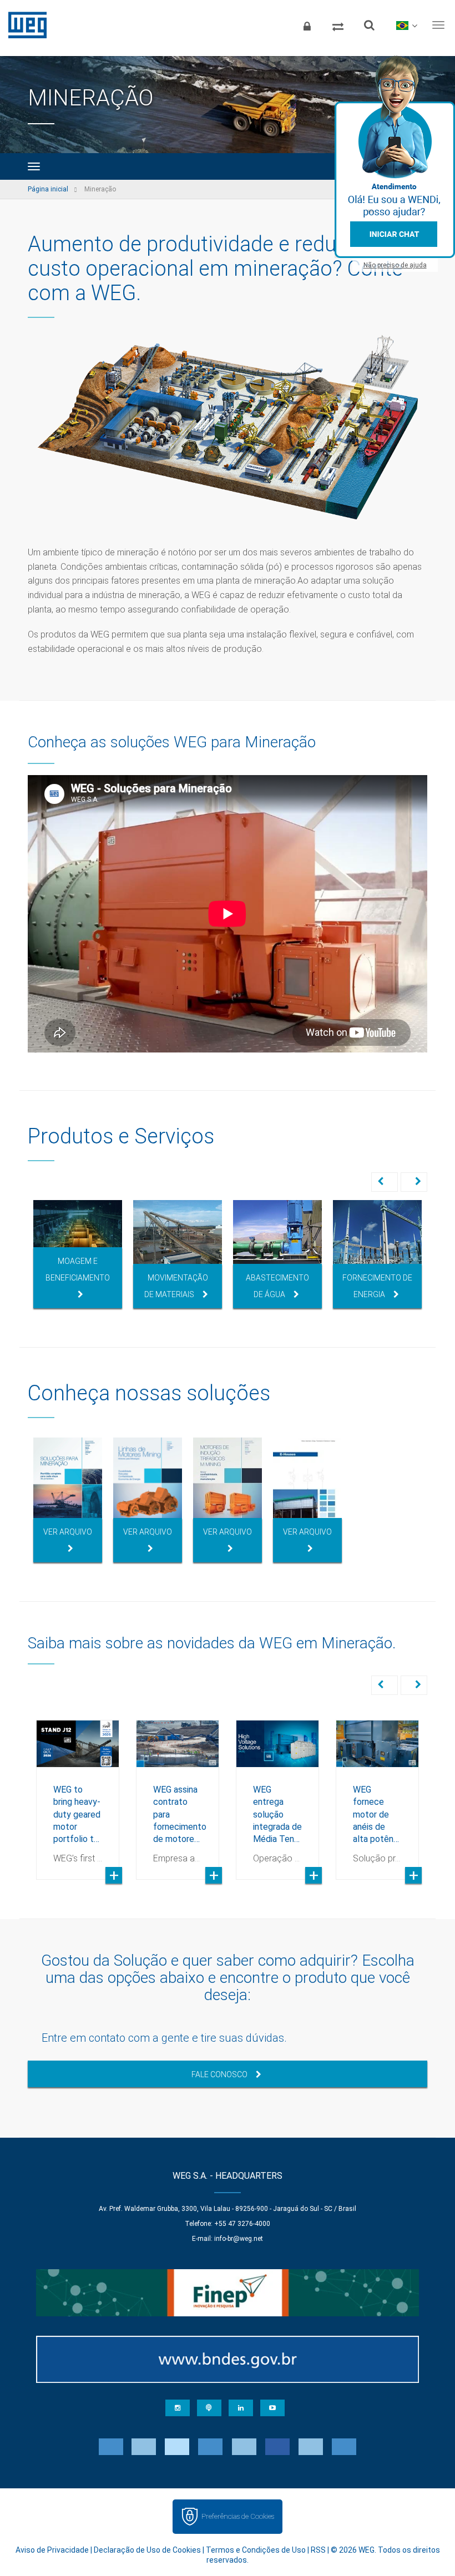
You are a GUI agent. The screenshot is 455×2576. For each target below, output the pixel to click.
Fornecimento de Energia (377, 1286)
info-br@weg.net (239, 2239)
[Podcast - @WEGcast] (209, 2408)
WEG (24, 25)
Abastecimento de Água (277, 1286)
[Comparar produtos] (338, 25)
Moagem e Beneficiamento (78, 1269)
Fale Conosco (219, 2074)
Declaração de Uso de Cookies (147, 2550)
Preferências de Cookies (238, 2516)
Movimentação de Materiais (176, 1286)
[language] (406, 25)
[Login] (307, 25)
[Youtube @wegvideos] (272, 2408)
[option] (78, 1254)
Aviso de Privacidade (52, 2550)
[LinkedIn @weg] (241, 2408)
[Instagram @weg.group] (178, 2408)
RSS (318, 2550)
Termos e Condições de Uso (256, 2550)
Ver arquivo (68, 1532)
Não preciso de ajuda (395, 265)
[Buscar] (369, 25)
